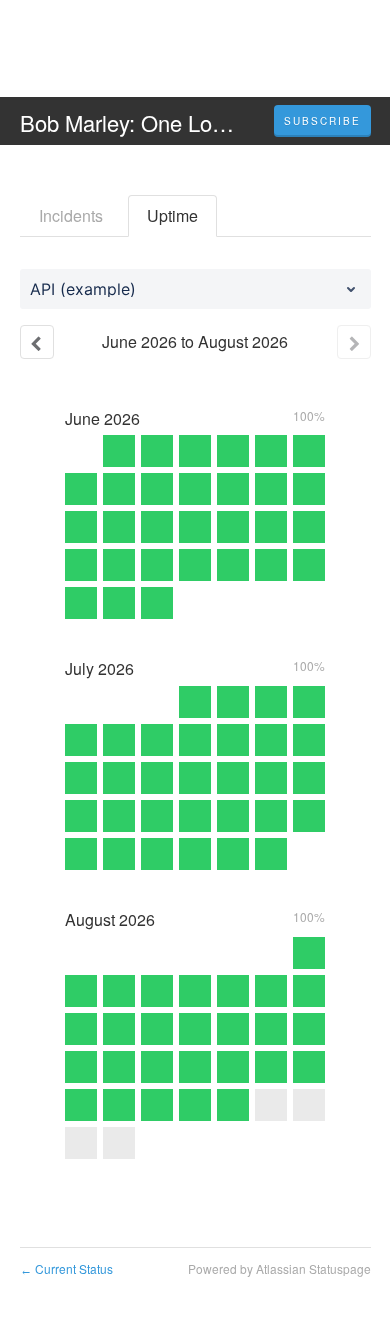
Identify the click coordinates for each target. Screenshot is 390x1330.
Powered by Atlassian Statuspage (279, 1268)
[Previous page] (37, 342)
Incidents (71, 215)
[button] (322, 121)
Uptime (172, 215)
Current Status (66, 1268)
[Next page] (354, 342)
